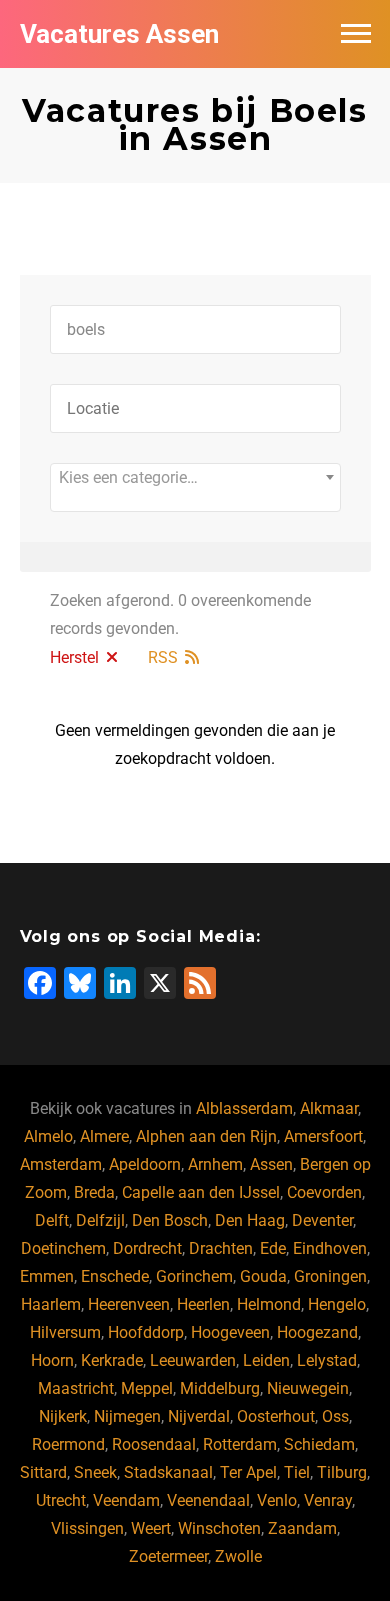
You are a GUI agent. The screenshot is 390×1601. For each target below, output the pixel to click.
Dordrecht (147, 1248)
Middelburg (220, 1388)
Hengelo (337, 1304)
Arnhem (215, 1164)
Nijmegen (127, 1416)
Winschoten (219, 1528)
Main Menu (356, 34)
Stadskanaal (168, 1472)
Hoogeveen (230, 1332)
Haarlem (51, 1304)
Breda (94, 1192)
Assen (271, 1164)
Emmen (47, 1276)
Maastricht (76, 1388)
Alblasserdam (244, 1108)
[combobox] (195, 487)
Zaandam (302, 1528)
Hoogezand (317, 1332)
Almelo (48, 1136)
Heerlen (203, 1304)
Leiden (266, 1360)
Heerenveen (129, 1304)
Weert (151, 1528)
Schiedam (319, 1444)
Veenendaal (208, 1500)
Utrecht (61, 1500)
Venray (328, 1500)
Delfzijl (100, 1220)
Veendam (126, 1500)
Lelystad (327, 1360)
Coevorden (324, 1192)
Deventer (322, 1220)
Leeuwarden (193, 1360)
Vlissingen (87, 1528)
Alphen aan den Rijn (206, 1136)
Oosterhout (276, 1416)
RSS (163, 657)
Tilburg (342, 1472)
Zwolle (238, 1556)
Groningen (330, 1276)
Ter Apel (248, 1472)
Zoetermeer (168, 1556)
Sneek (95, 1472)
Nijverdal (199, 1416)
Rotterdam (240, 1444)
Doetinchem (63, 1248)
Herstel (74, 657)
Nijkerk (63, 1416)
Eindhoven (330, 1248)
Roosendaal (154, 1444)
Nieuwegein (308, 1388)
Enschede (115, 1276)
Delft (52, 1220)
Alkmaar (329, 1108)
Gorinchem (194, 1276)
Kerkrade (112, 1360)
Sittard (43, 1472)
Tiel (297, 1472)
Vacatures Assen (119, 34)
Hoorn (52, 1360)
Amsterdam (61, 1164)
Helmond (269, 1304)
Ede (273, 1248)
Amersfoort (323, 1136)
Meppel (147, 1388)
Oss (335, 1416)
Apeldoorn (145, 1164)
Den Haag (250, 1220)
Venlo (277, 1500)
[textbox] (195, 478)
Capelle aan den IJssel (201, 1192)
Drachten (221, 1248)
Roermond (68, 1444)
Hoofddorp (146, 1332)
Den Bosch (170, 1220)
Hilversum (65, 1332)
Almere (104, 1136)
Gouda (263, 1276)
